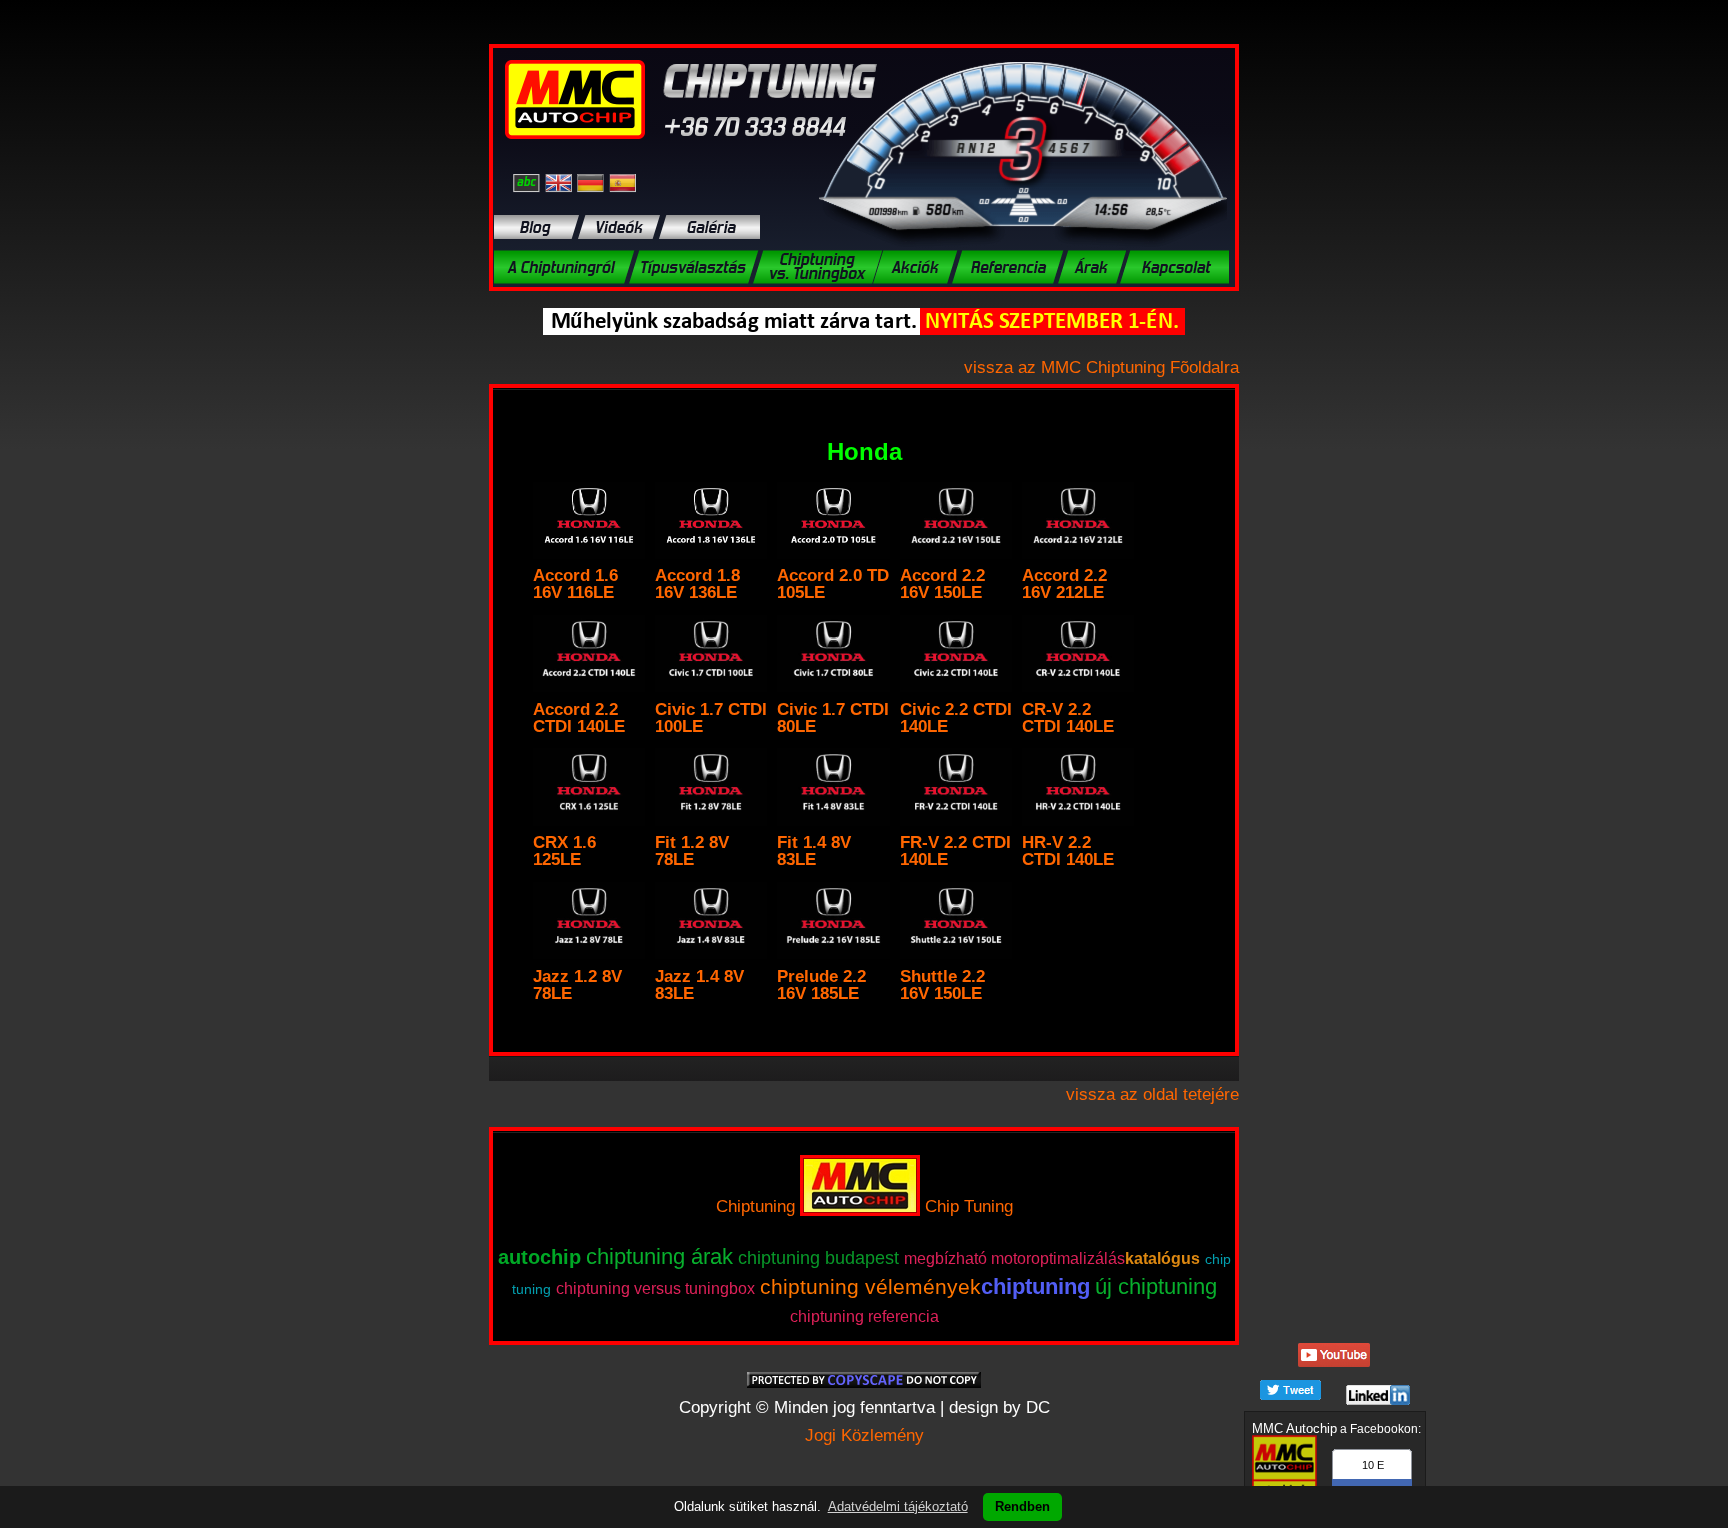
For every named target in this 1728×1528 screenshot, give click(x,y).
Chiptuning (755, 1206)
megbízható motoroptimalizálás (1014, 1258)
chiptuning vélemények (870, 1286)
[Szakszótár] (529, 182)
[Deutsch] (593, 182)
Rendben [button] (1022, 1506)
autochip (539, 1257)
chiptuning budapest (818, 1258)
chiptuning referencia (864, 1316)
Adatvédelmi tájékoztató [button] (898, 1506)
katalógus (1162, 1258)
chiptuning (1035, 1286)
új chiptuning (1156, 1286)
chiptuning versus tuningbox (655, 1288)
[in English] (561, 182)
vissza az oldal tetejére (1152, 1094)
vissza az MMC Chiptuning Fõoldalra (1101, 367)
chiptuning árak (659, 1256)
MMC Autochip (1294, 1428)
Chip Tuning (969, 1206)
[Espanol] (622, 182)
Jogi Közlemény (864, 1435)
